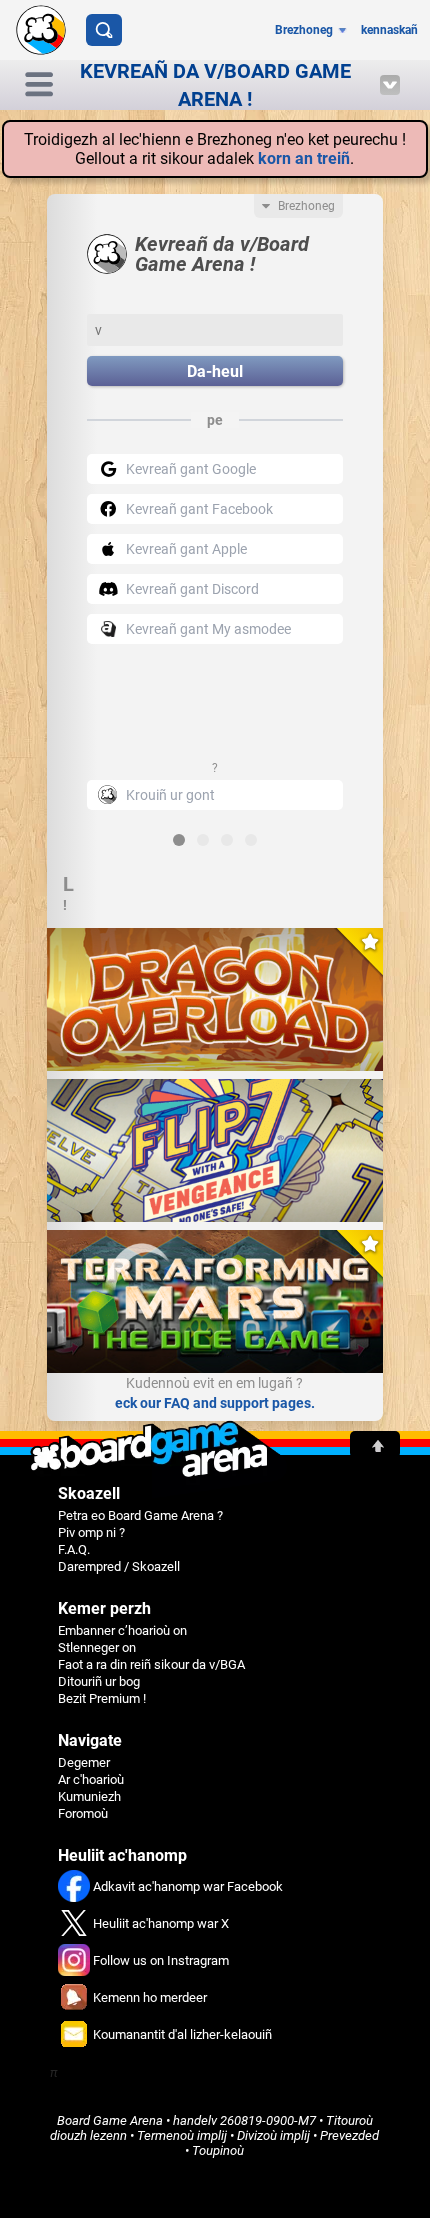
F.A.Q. (74, 1549)
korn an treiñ (304, 158)
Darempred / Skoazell (119, 1566)
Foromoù (83, 1813)
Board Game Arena (110, 2120)
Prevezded (349, 2135)
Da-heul (215, 371)
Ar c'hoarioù (91, 1779)
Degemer (84, 1762)
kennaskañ (389, 30)
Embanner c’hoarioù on (122, 1630)
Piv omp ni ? (91, 1532)
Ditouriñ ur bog (99, 1681)
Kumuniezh (89, 1796)
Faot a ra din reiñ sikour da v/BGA (151, 1664)
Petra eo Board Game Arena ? (140, 1515)
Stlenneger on (97, 1647)
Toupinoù (218, 2150)
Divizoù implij (273, 2135)
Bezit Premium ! (102, 1698)
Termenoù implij (182, 2135)
